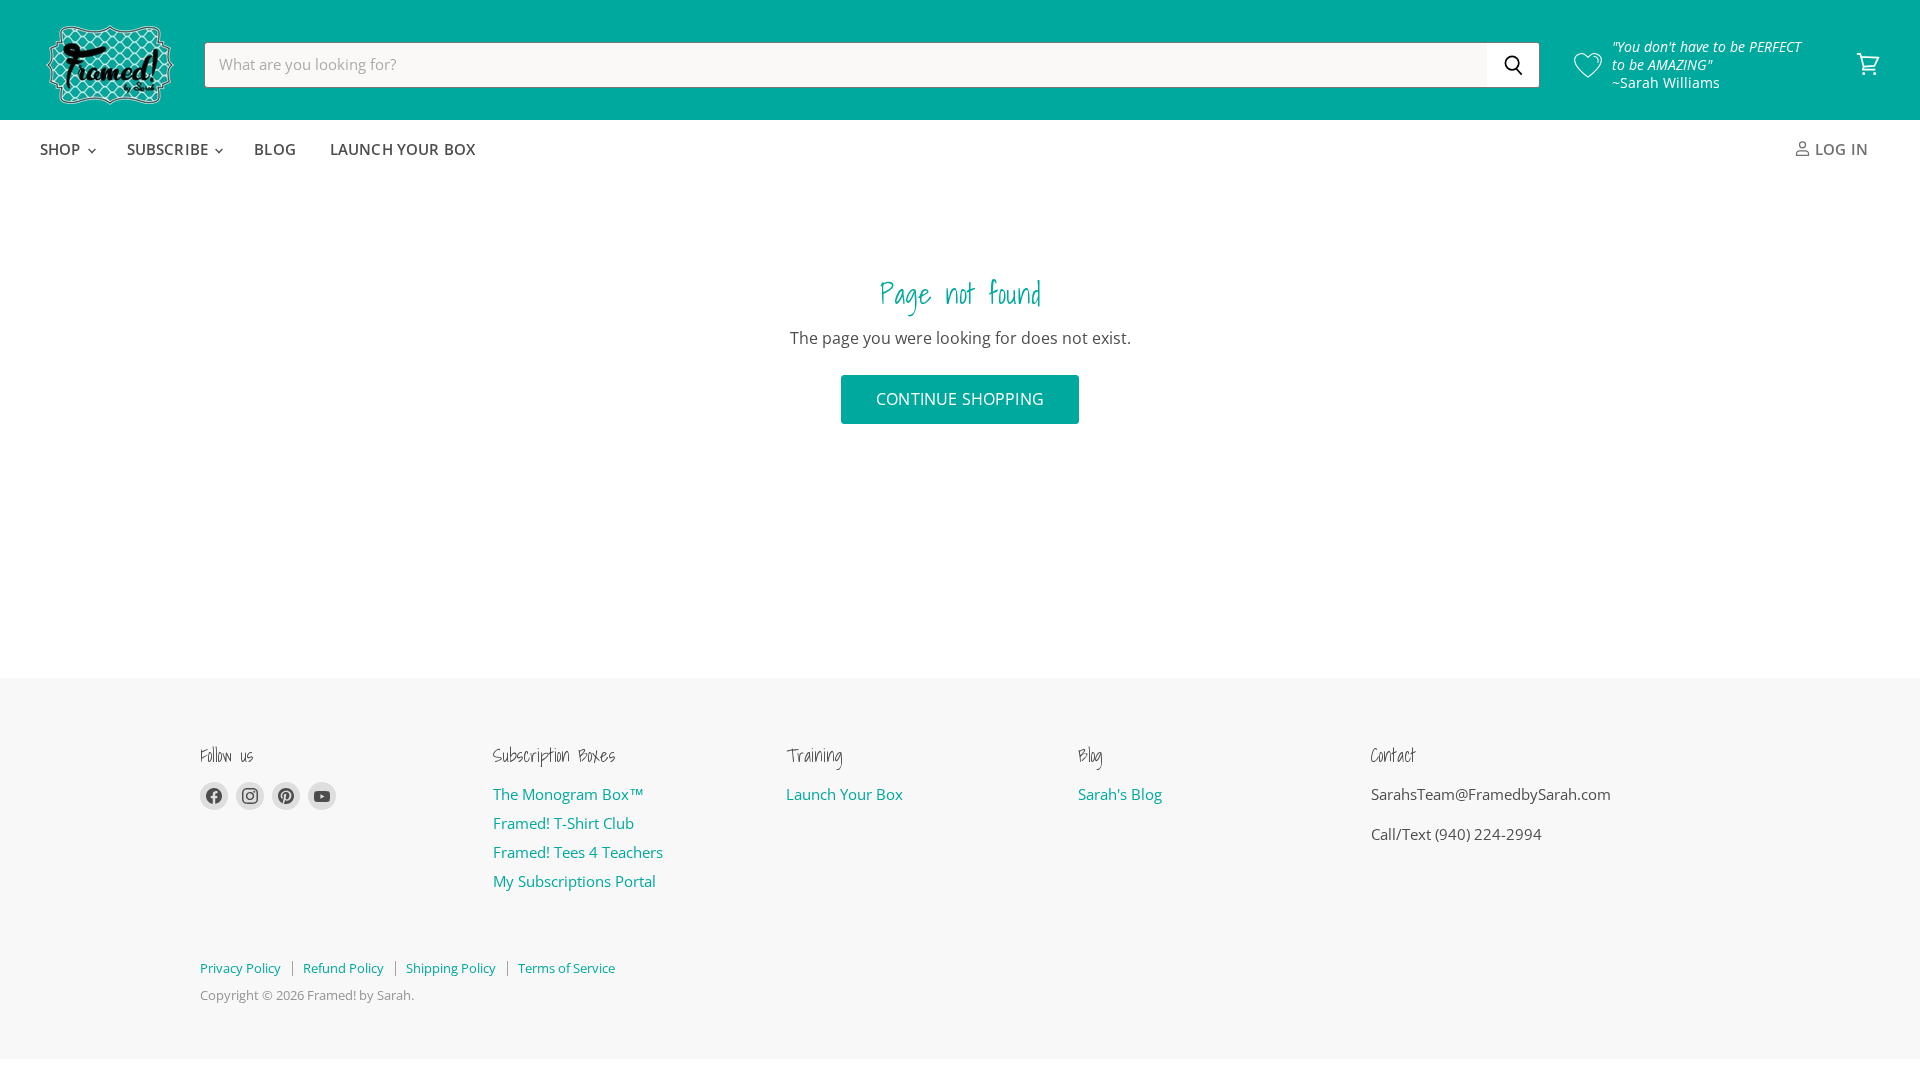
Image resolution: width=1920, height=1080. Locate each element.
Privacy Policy (240, 968)
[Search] (1513, 65)
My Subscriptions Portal (574, 881)
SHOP (62, 149)
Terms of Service (566, 968)
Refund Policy (343, 968)
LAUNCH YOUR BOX (402, 149)
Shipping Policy (451, 968)
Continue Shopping (960, 399)
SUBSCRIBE (170, 149)
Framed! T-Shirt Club (563, 823)
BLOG (275, 149)
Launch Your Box (844, 794)
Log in (1839, 149)
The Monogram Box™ (568, 794)
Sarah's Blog (1120, 794)
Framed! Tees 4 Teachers (578, 852)
